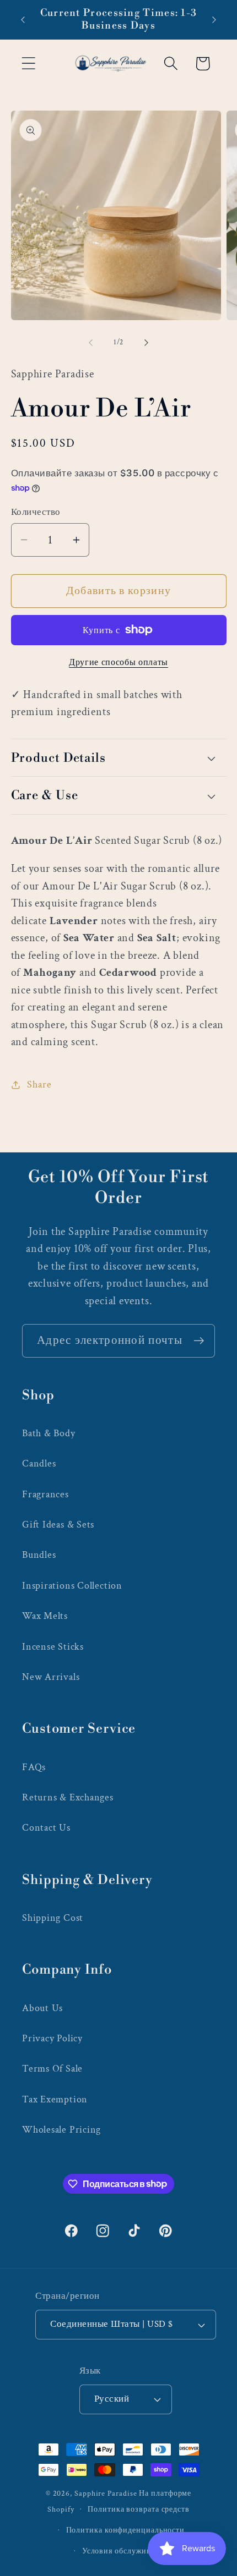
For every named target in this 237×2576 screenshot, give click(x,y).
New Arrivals (51, 1677)
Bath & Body (49, 1433)
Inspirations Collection (72, 1586)
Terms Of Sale (52, 2069)
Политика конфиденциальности (126, 2530)
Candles (39, 1463)
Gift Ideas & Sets (58, 1525)
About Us (42, 2008)
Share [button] (39, 1084)
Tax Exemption (55, 2099)
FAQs (34, 1767)
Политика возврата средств (139, 2509)
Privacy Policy (52, 2038)
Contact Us (46, 1828)
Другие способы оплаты (118, 662)
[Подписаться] (199, 1341)
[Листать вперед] (147, 343)
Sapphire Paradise (106, 2493)
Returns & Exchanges (68, 1797)
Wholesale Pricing (61, 2130)
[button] (28, 64)
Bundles (39, 1555)
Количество (36, 512)
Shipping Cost (53, 1918)
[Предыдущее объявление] (23, 20)
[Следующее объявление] (214, 20)
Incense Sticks (53, 1647)
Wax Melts (45, 1616)
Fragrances (45, 1494)
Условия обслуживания (125, 2551)
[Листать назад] (90, 343)
